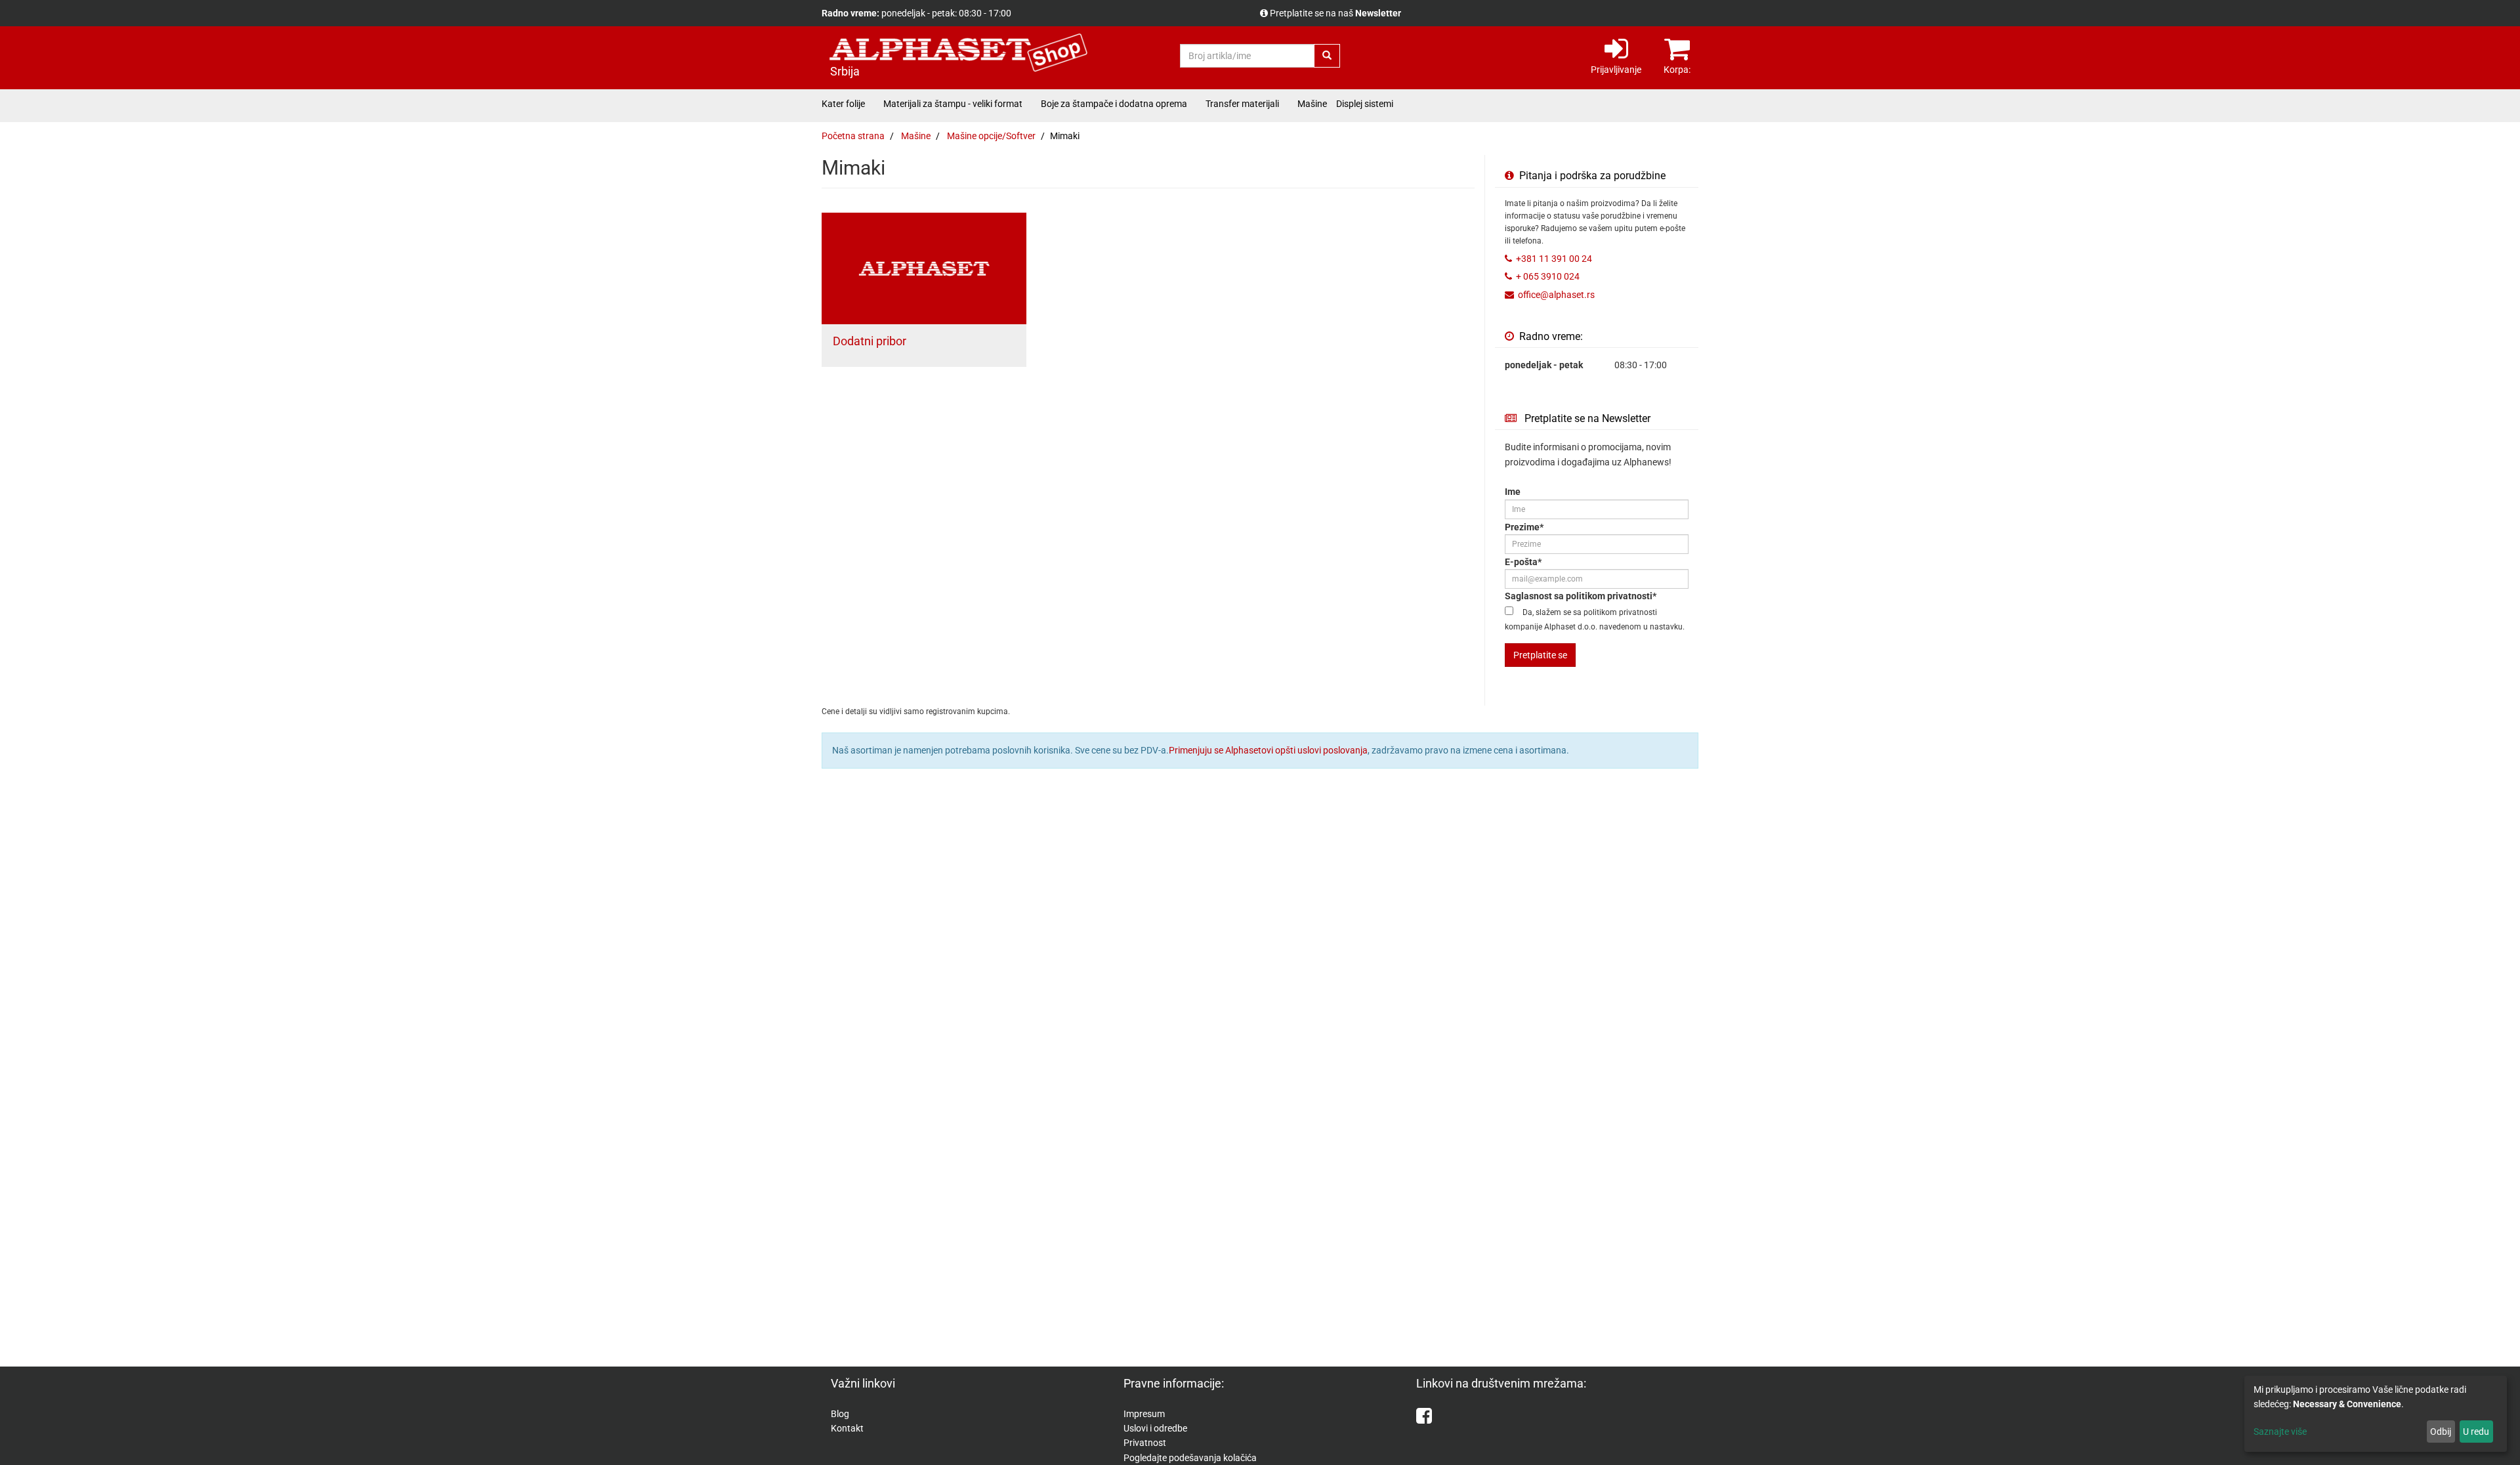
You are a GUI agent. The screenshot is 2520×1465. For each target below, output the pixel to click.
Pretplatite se (1540, 655)
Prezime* (1524, 527)
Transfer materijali (1242, 104)
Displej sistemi (1365, 104)
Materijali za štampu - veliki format (953, 104)
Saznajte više (2280, 1432)
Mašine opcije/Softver (991, 136)
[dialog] (2376, 1414)
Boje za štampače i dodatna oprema (1114, 104)
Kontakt (847, 1428)
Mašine (1312, 104)
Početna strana (853, 136)
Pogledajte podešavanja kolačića (1190, 1458)
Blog (840, 1414)
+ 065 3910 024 (1548, 276)
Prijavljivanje (1616, 70)
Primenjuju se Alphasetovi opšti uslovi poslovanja (1268, 750)
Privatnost (1145, 1443)
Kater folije (843, 104)
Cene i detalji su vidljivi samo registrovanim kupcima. (1375, 13)
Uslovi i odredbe (1155, 1428)
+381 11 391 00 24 (1554, 259)
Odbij (2441, 1432)
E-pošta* (1523, 562)
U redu (2476, 1432)
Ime (1513, 492)
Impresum (1144, 1414)
